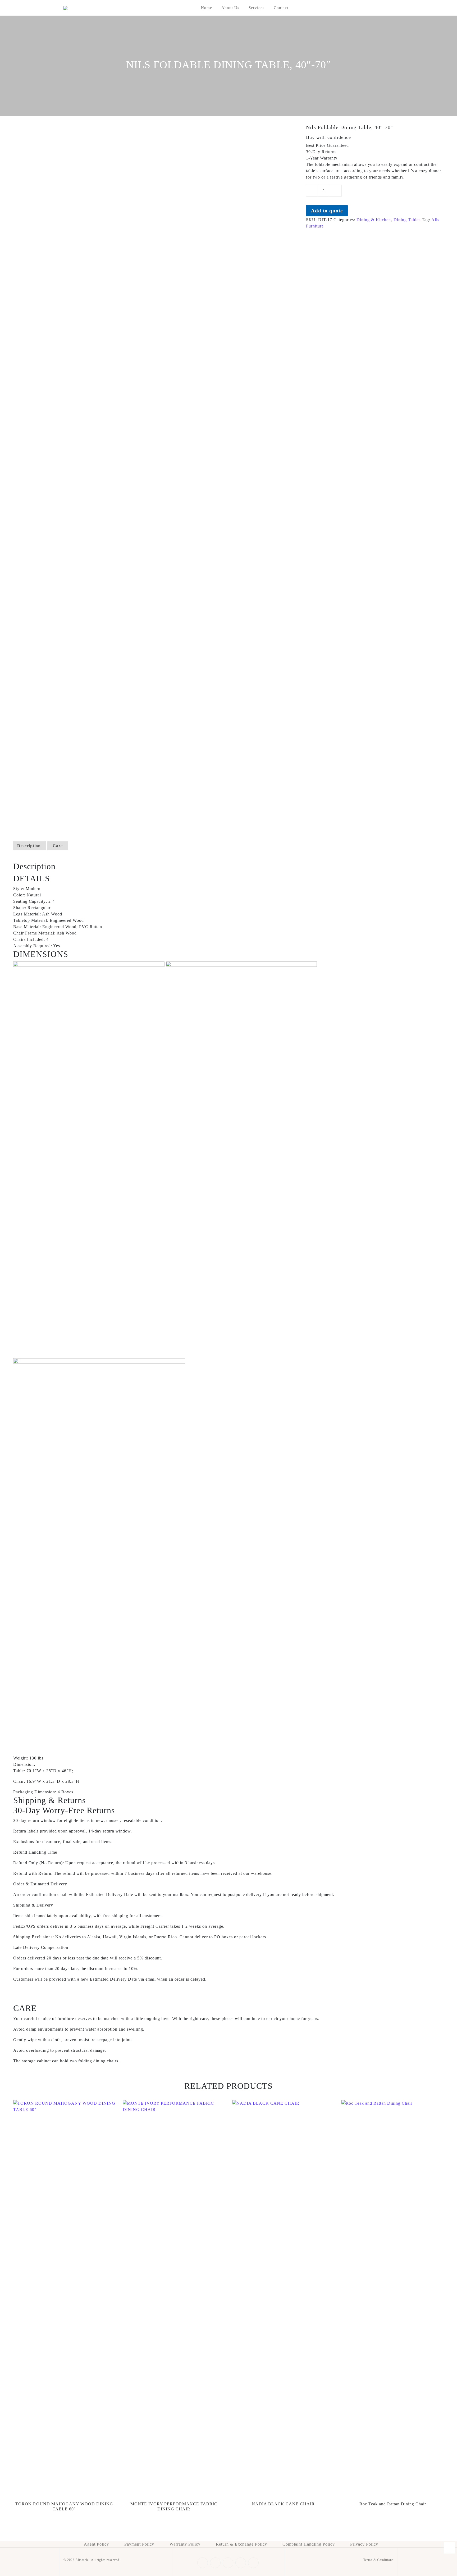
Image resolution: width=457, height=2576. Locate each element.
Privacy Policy (364, 2544)
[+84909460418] (449, 2520)
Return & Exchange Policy (241, 2544)
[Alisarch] (65, 8)
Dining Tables (407, 220)
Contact (281, 8)
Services (257, 8)
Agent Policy (96, 2544)
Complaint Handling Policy (309, 2544)
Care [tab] (58, 846)
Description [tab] (29, 846)
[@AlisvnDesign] (449, 2548)
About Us (230, 8)
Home (207, 8)
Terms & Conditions (378, 2560)
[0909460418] (449, 2534)
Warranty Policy (185, 2544)
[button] (229, 878)
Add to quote (327, 211)
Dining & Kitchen (374, 220)
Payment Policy (139, 2544)
